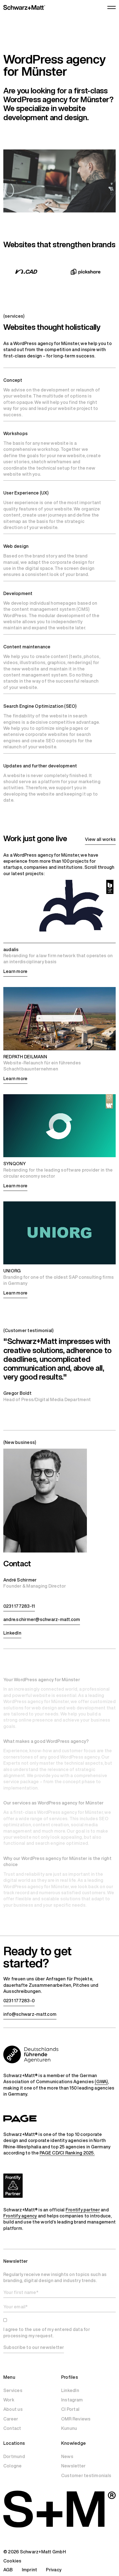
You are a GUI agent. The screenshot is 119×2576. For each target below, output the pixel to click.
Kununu (69, 2428)
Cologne (13, 2466)
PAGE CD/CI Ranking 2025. (67, 2153)
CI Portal (70, 2409)
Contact (12, 2428)
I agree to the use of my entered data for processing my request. (47, 2332)
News (67, 2456)
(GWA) (101, 2082)
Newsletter (73, 2466)
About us (13, 2409)
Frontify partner (83, 2210)
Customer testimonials (86, 2475)
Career (11, 2419)
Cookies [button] (12, 2561)
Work (9, 2400)
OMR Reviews (76, 2419)
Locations (14, 2443)
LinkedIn (70, 2390)
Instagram (72, 2400)
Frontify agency (20, 2216)
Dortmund (14, 2456)
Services (13, 2390)
